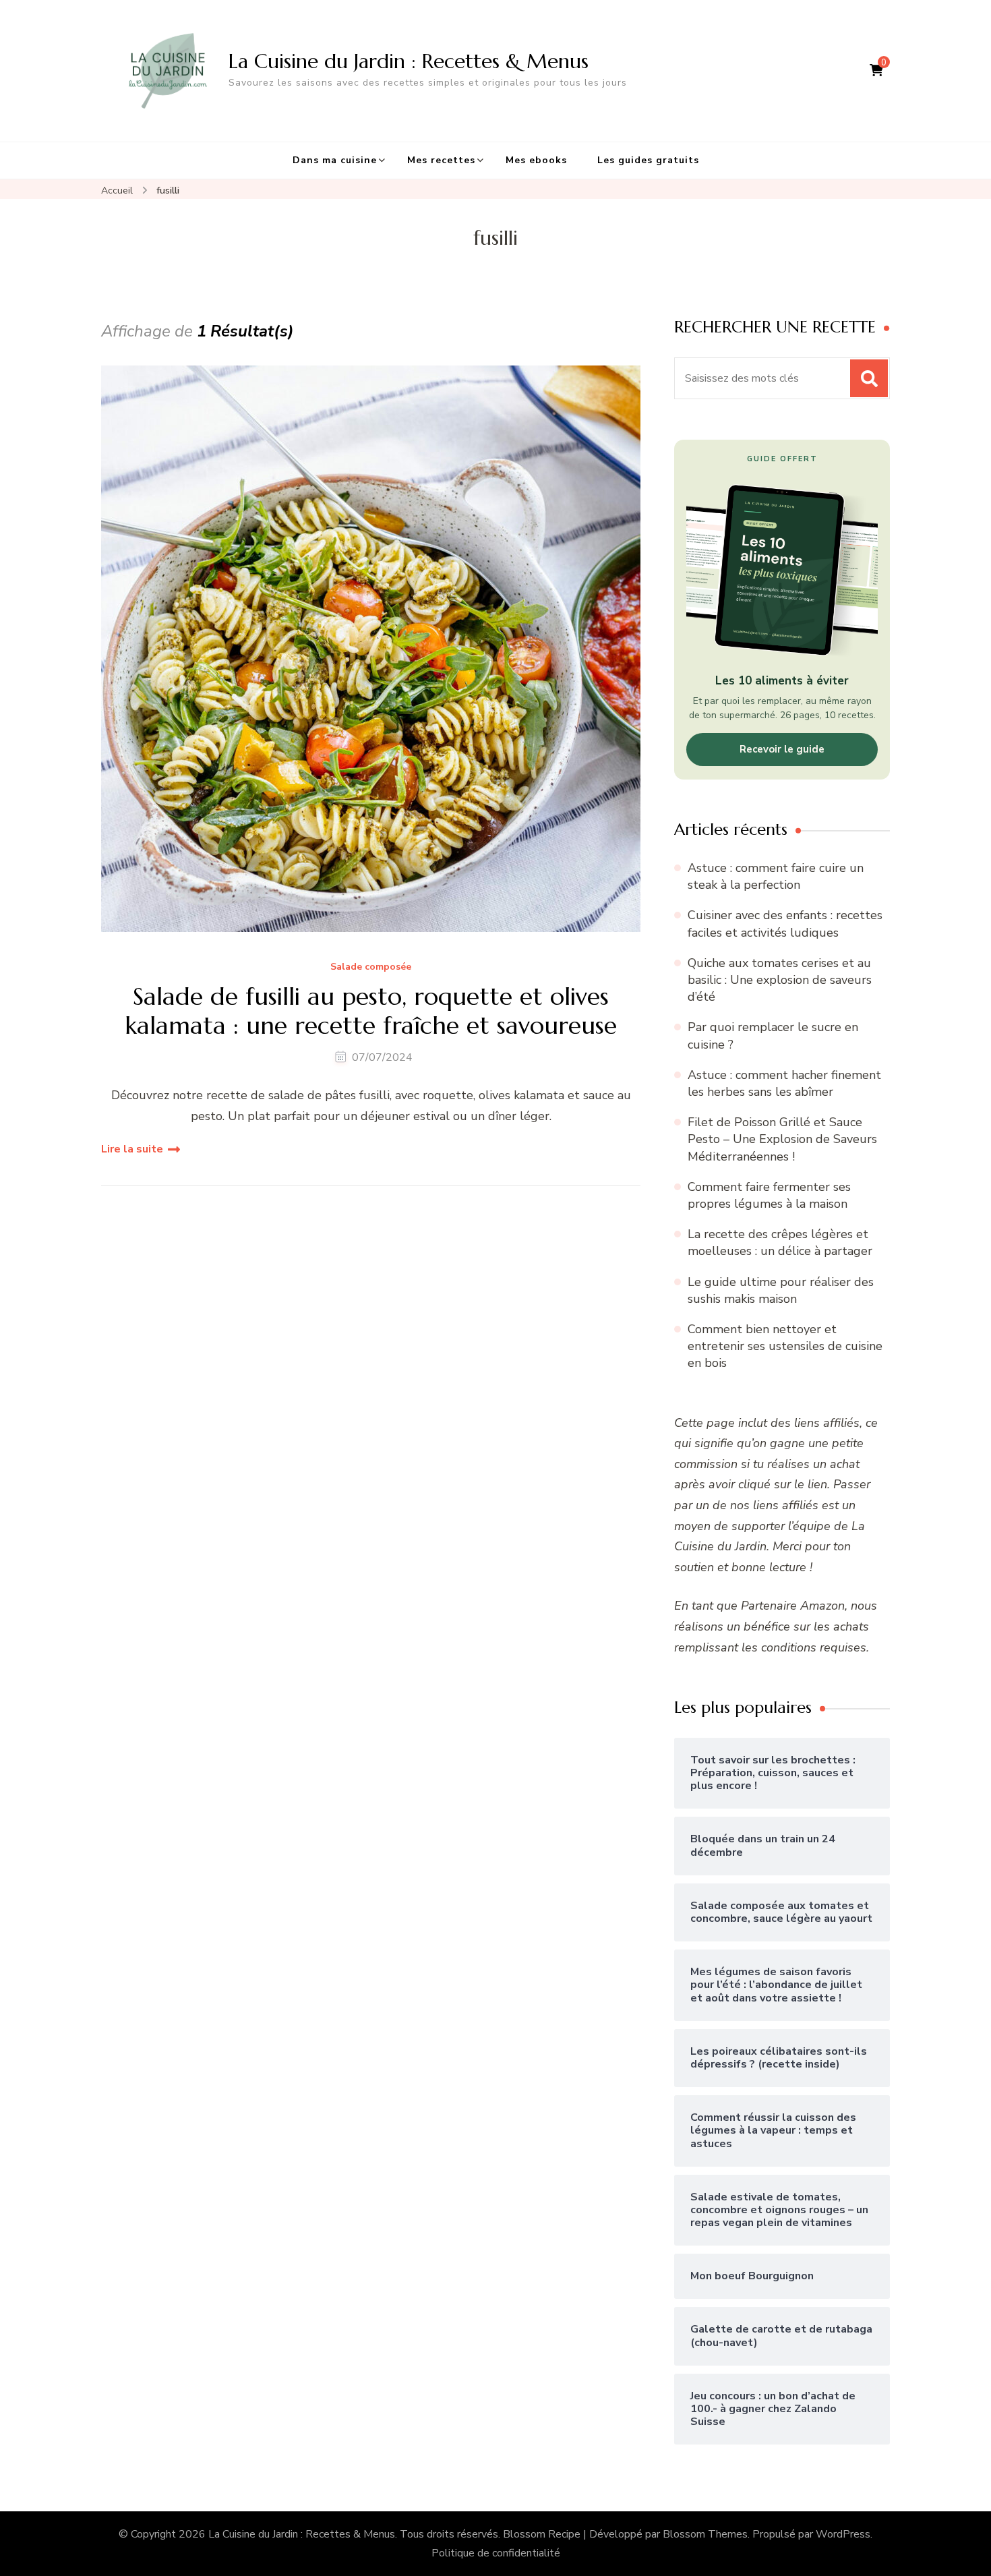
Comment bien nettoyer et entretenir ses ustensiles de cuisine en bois (785, 1346)
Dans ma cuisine (335, 160)
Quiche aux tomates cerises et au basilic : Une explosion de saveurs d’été (780, 980)
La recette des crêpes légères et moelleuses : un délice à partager (780, 1242)
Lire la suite (132, 1149)
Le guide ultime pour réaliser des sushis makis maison (781, 1290)
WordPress (843, 2534)
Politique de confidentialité (496, 2553)
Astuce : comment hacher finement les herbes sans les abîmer (784, 1083)
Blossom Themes (705, 2534)
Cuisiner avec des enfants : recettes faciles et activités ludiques (785, 924)
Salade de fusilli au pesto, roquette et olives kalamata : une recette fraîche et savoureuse (371, 1011)
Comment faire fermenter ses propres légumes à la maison (769, 1195)
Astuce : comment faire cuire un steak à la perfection (776, 876)
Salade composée (371, 967)
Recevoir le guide (782, 749)
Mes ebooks (536, 160)
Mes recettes (441, 160)
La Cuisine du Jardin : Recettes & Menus (409, 61)
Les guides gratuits (648, 160)
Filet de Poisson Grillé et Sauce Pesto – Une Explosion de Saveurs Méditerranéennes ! (782, 1139)
